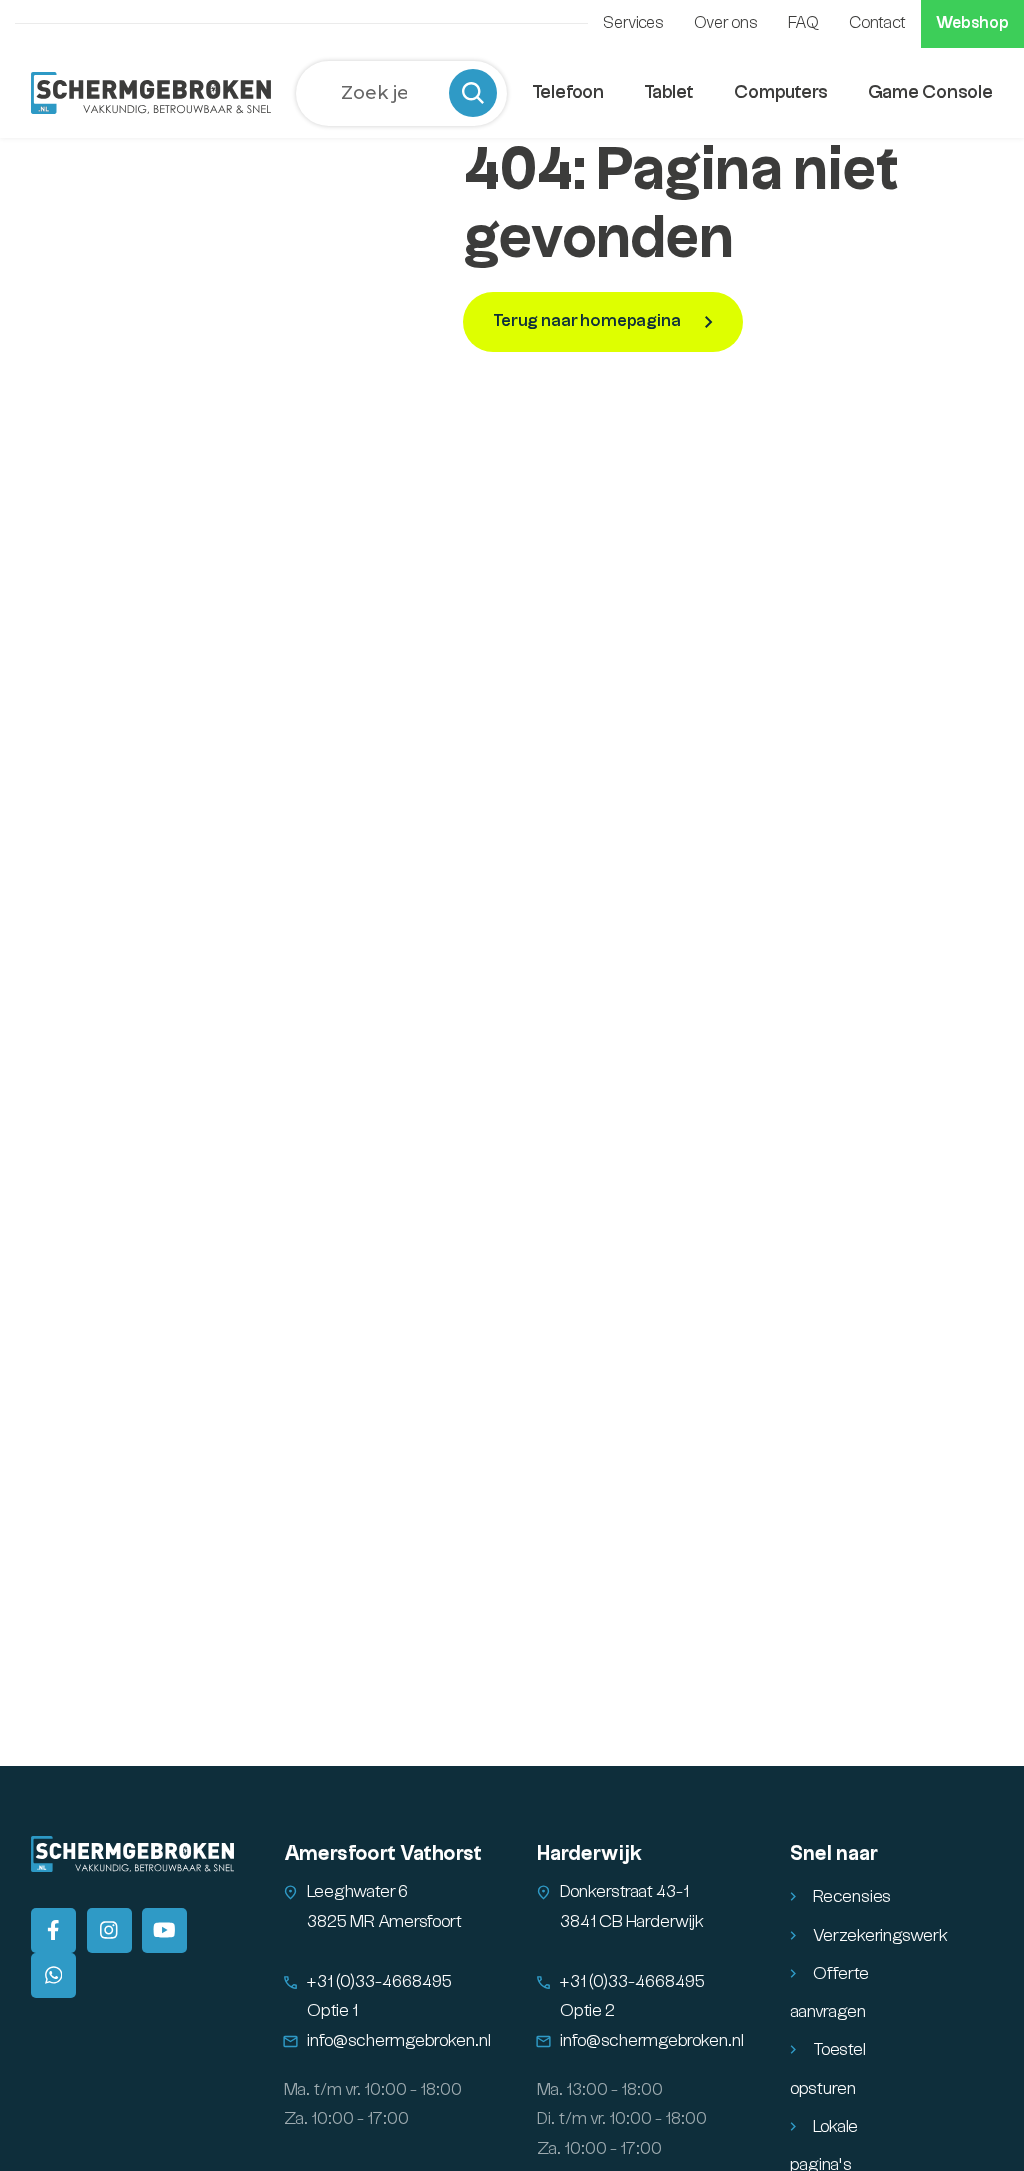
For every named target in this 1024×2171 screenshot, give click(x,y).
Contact (877, 23)
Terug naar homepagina (588, 321)
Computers (781, 92)
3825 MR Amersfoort (384, 1922)
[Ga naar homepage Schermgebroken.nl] (151, 93)
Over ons (726, 23)
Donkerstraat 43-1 (624, 1892)
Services (633, 23)
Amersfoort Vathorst (383, 1854)
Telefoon (568, 92)
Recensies (852, 1897)
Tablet (669, 92)
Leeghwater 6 (357, 1892)
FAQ (803, 23)
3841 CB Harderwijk (632, 1922)
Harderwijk (589, 1854)
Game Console (930, 92)
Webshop (972, 23)
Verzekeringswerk (880, 1936)
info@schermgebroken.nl (399, 2041)
